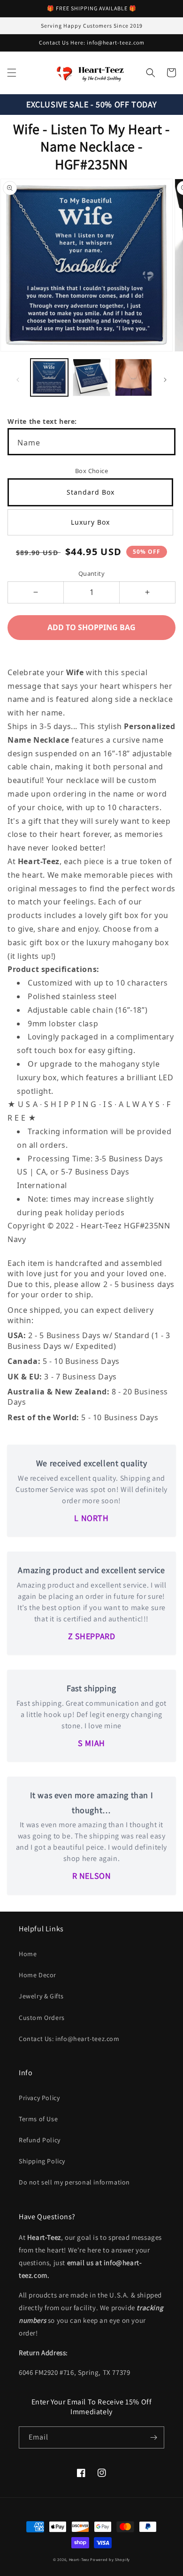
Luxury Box (90, 522)
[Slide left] (18, 380)
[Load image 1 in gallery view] (49, 377)
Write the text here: (42, 421)
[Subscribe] (153, 2437)
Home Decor (38, 1975)
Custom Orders (42, 2018)
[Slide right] (165, 380)
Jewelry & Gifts (41, 1996)
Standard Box (91, 492)
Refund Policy (40, 2140)
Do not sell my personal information (74, 2182)
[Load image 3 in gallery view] (134, 377)
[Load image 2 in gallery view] (91, 377)
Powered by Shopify (110, 2559)
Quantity (91, 573)
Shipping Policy (42, 2161)
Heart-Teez (79, 2559)
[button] (12, 73)
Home (28, 1954)
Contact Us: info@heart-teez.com (69, 2039)
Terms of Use (38, 2119)
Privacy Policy (39, 2098)
